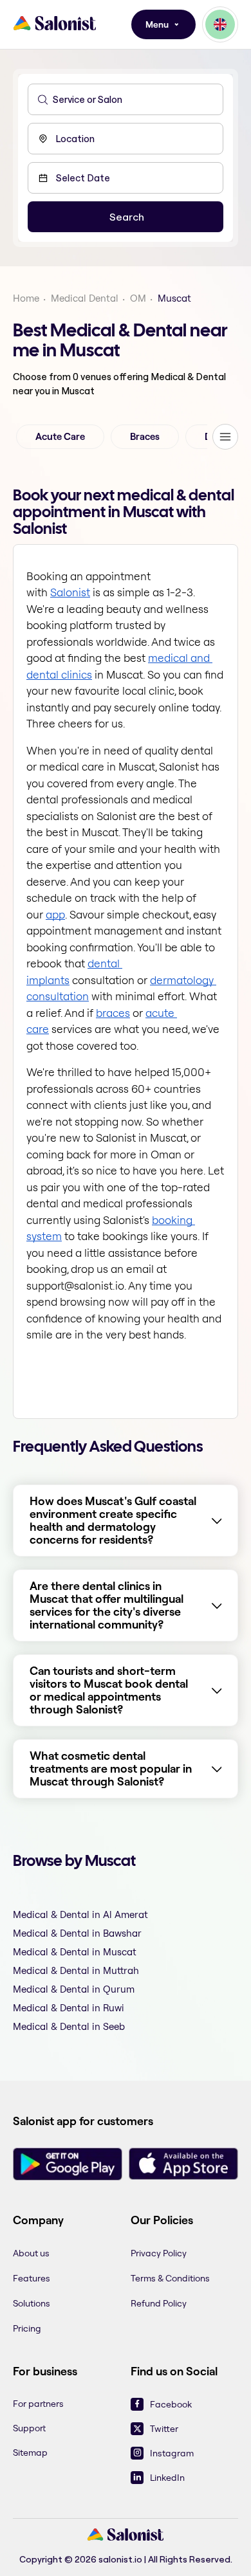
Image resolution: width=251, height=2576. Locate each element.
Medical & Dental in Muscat (75, 1952)
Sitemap (30, 2453)
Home (26, 298)
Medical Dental (85, 298)
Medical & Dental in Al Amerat (80, 1914)
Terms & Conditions (170, 2278)
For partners (38, 2404)
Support (29, 2428)
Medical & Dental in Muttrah (76, 1970)
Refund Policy (159, 2303)
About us (31, 2253)
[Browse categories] (225, 437)
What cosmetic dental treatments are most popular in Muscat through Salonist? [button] (111, 1769)
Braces (145, 437)
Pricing (27, 2328)
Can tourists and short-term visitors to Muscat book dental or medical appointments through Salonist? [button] (109, 1690)
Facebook (171, 2404)
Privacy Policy (159, 2253)
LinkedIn (167, 2478)
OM (138, 298)
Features (32, 2278)
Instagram (172, 2453)
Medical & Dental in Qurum (74, 1989)
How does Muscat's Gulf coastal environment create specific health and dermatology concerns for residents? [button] (113, 1521)
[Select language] (220, 24)
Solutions (32, 2303)
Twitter (164, 2429)
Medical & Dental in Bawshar (77, 1933)
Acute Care (60, 437)
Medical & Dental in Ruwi (69, 2008)
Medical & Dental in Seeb (69, 2026)
